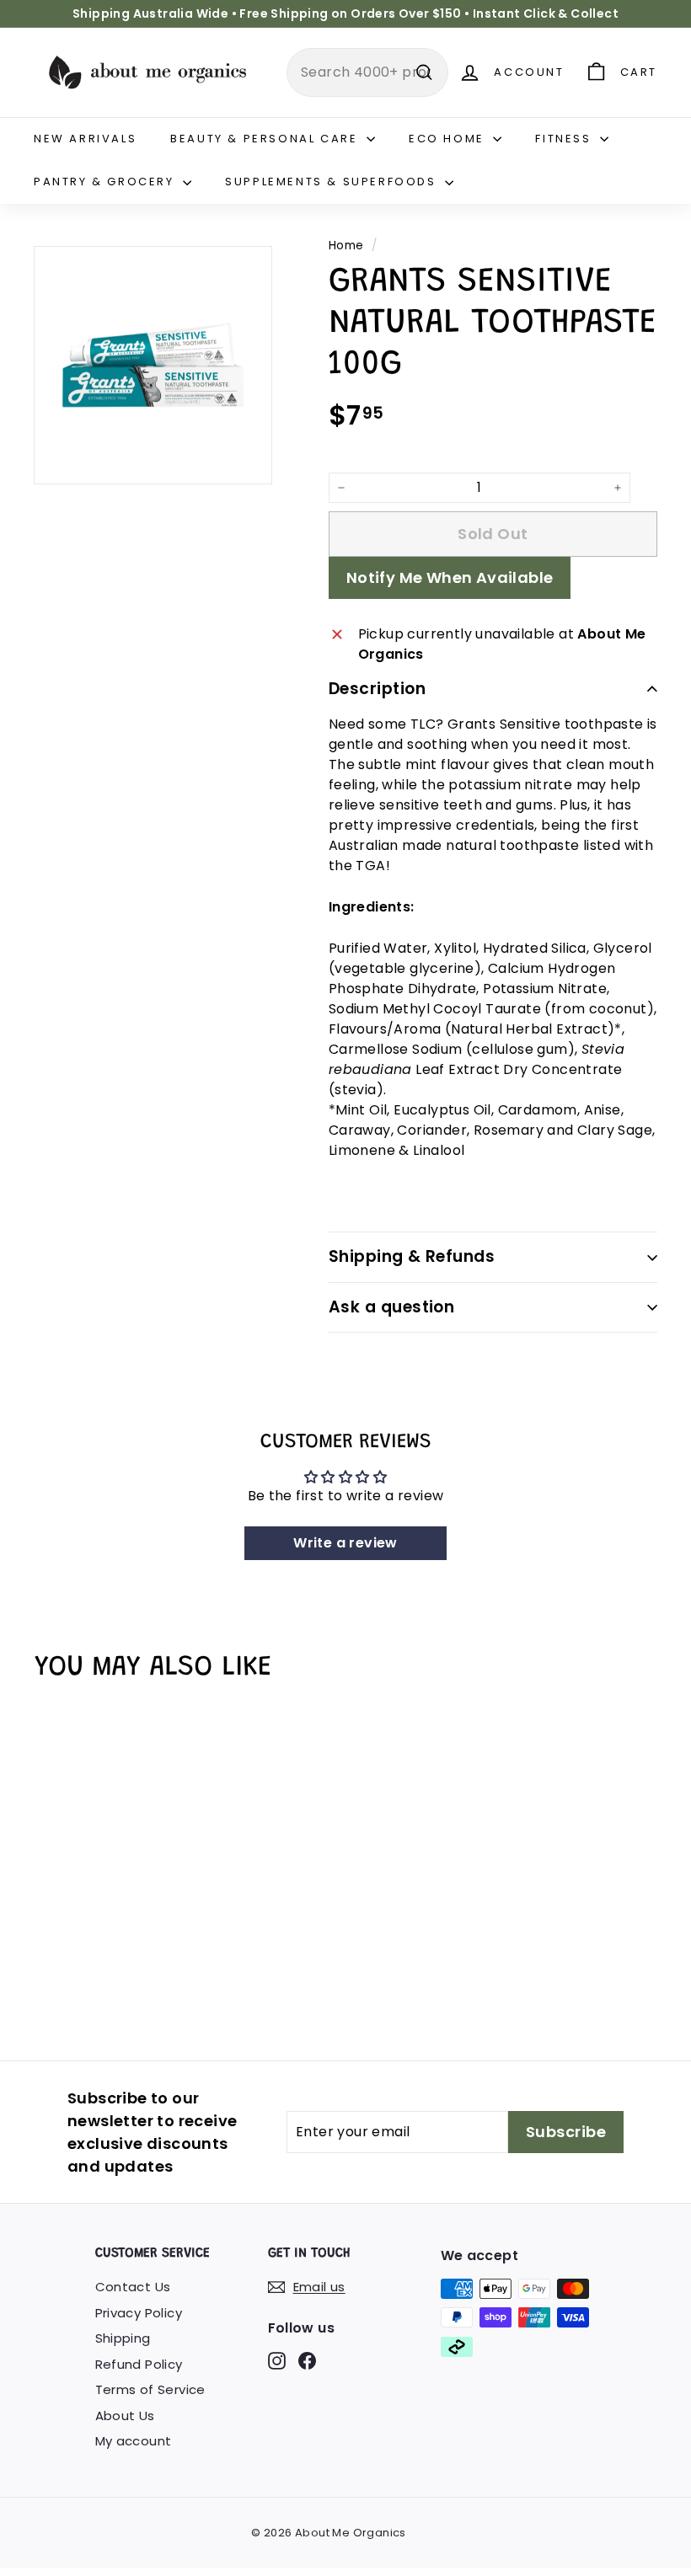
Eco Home (449, 139)
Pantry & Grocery (106, 182)
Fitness (565, 139)
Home (346, 246)
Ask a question (392, 1307)
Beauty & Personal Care (266, 139)
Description (377, 689)
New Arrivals (85, 139)
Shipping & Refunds (412, 1256)
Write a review (345, 1543)
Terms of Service (150, 2389)
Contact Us (133, 2287)
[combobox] (367, 72)
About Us (125, 2416)
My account (134, 2441)
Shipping (123, 2338)
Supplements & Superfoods (333, 182)
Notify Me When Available (450, 577)
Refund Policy (139, 2364)
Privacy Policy (139, 2313)
